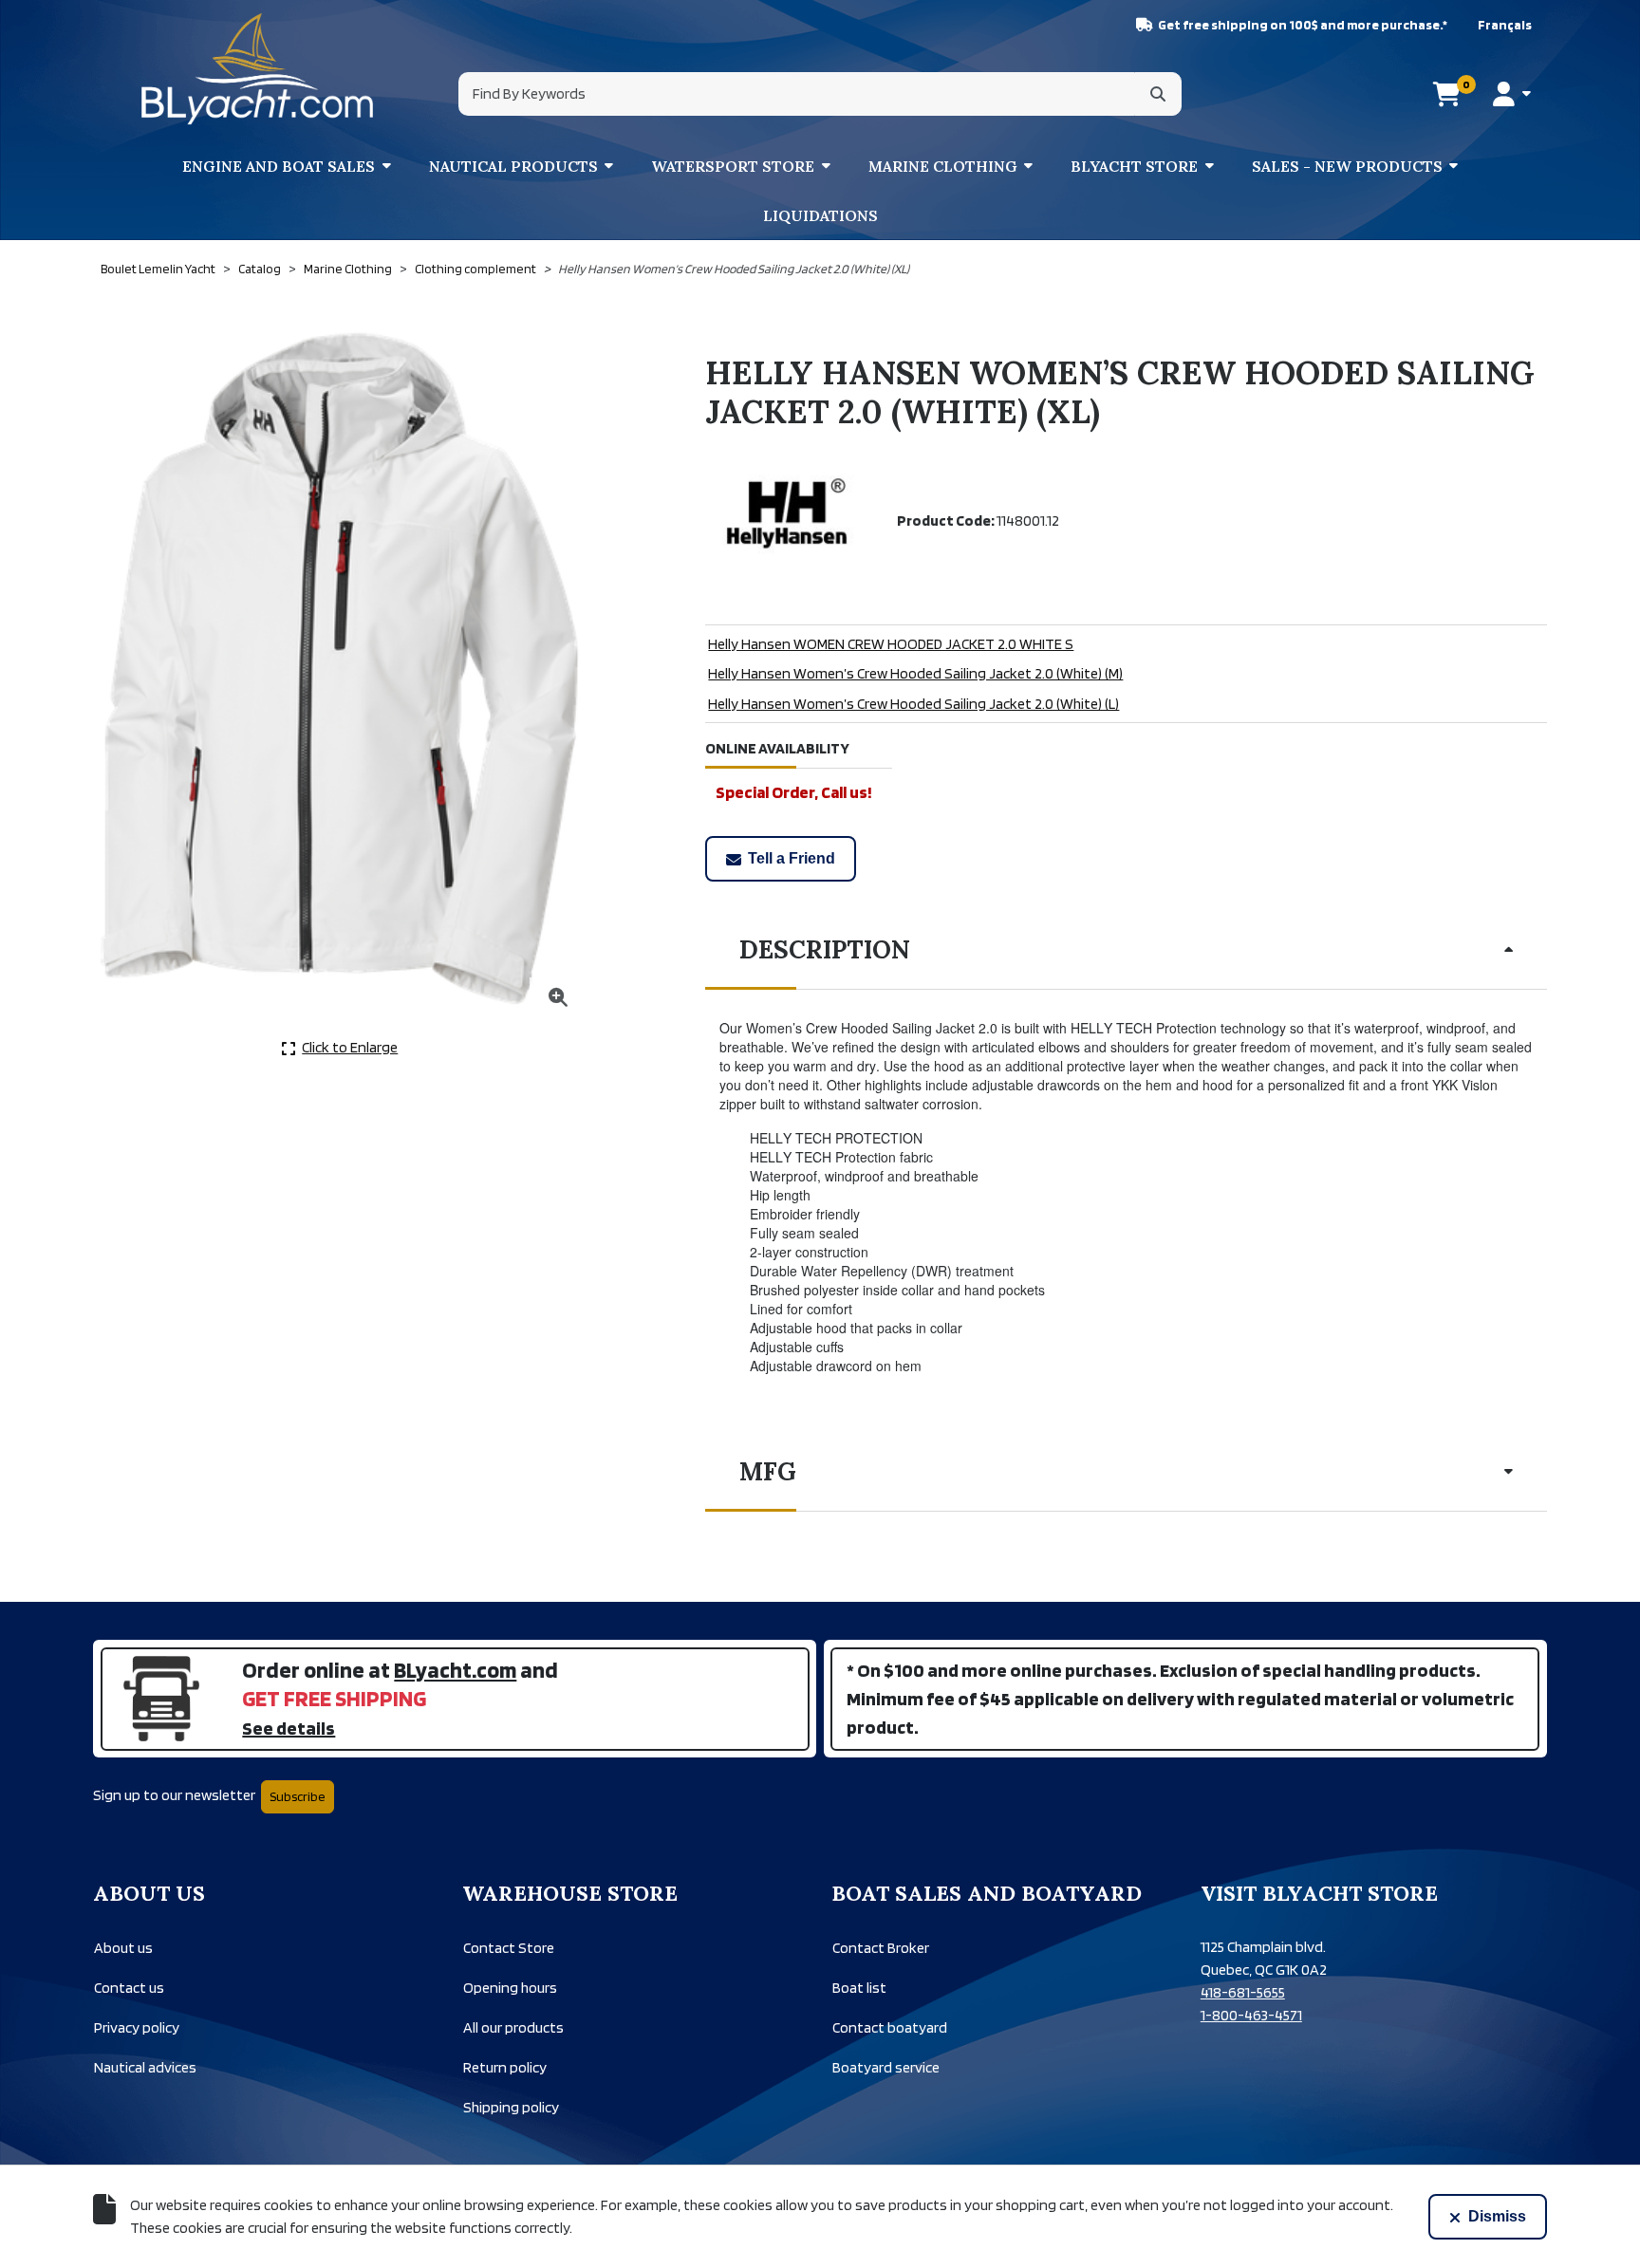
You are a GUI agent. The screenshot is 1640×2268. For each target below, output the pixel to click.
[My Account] (1511, 94)
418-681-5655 (1243, 1992)
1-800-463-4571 (1251, 2015)
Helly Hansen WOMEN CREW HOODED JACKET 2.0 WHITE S (891, 644)
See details (289, 1728)
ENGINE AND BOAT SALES (279, 166)
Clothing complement (475, 269)
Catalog (260, 269)
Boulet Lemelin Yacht (158, 269)
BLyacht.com (455, 1670)
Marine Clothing (348, 269)
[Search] (1158, 94)
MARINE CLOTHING (943, 166)
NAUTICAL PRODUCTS (513, 166)
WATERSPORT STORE (733, 166)
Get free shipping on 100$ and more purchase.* (1303, 25)
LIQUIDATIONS (820, 215)
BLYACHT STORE (1134, 166)
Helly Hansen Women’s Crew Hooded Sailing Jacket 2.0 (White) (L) (913, 704)
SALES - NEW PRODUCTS (1347, 166)
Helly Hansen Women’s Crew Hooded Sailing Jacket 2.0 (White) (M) (915, 673)
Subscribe (298, 1796)
